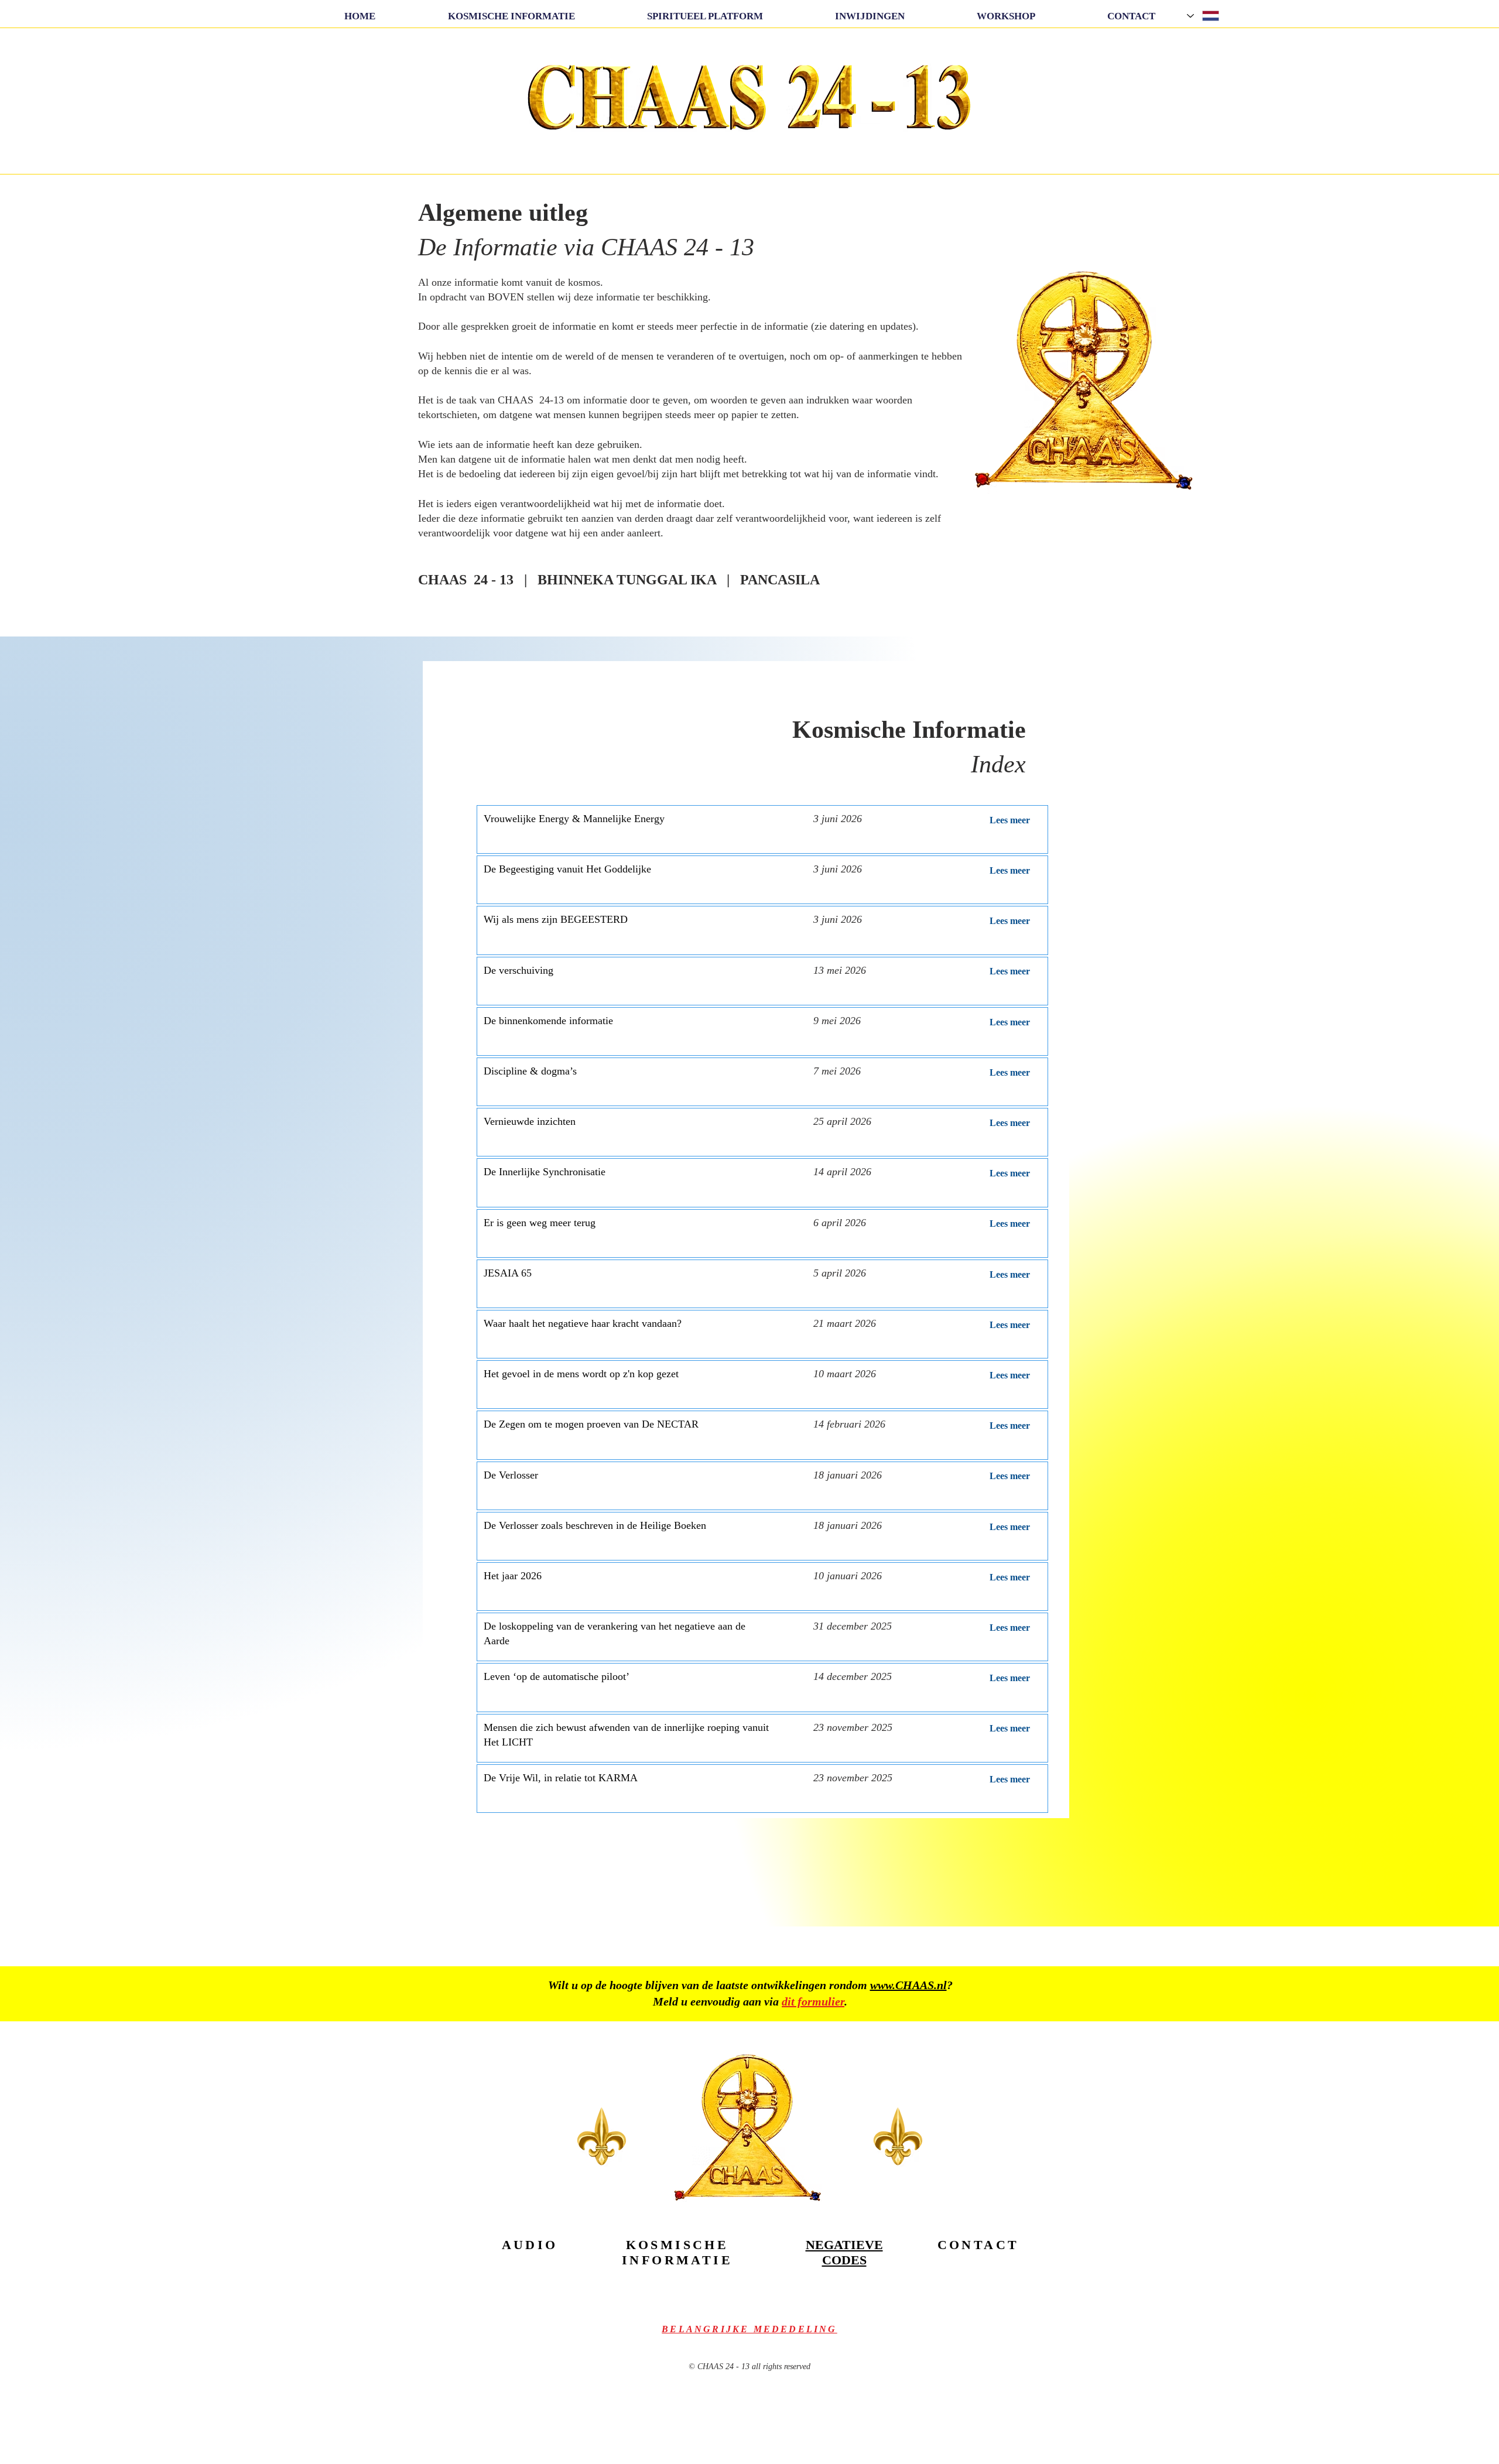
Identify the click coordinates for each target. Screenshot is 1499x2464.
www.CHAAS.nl (908, 1985)
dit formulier (813, 2001)
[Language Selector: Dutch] (1204, 16)
